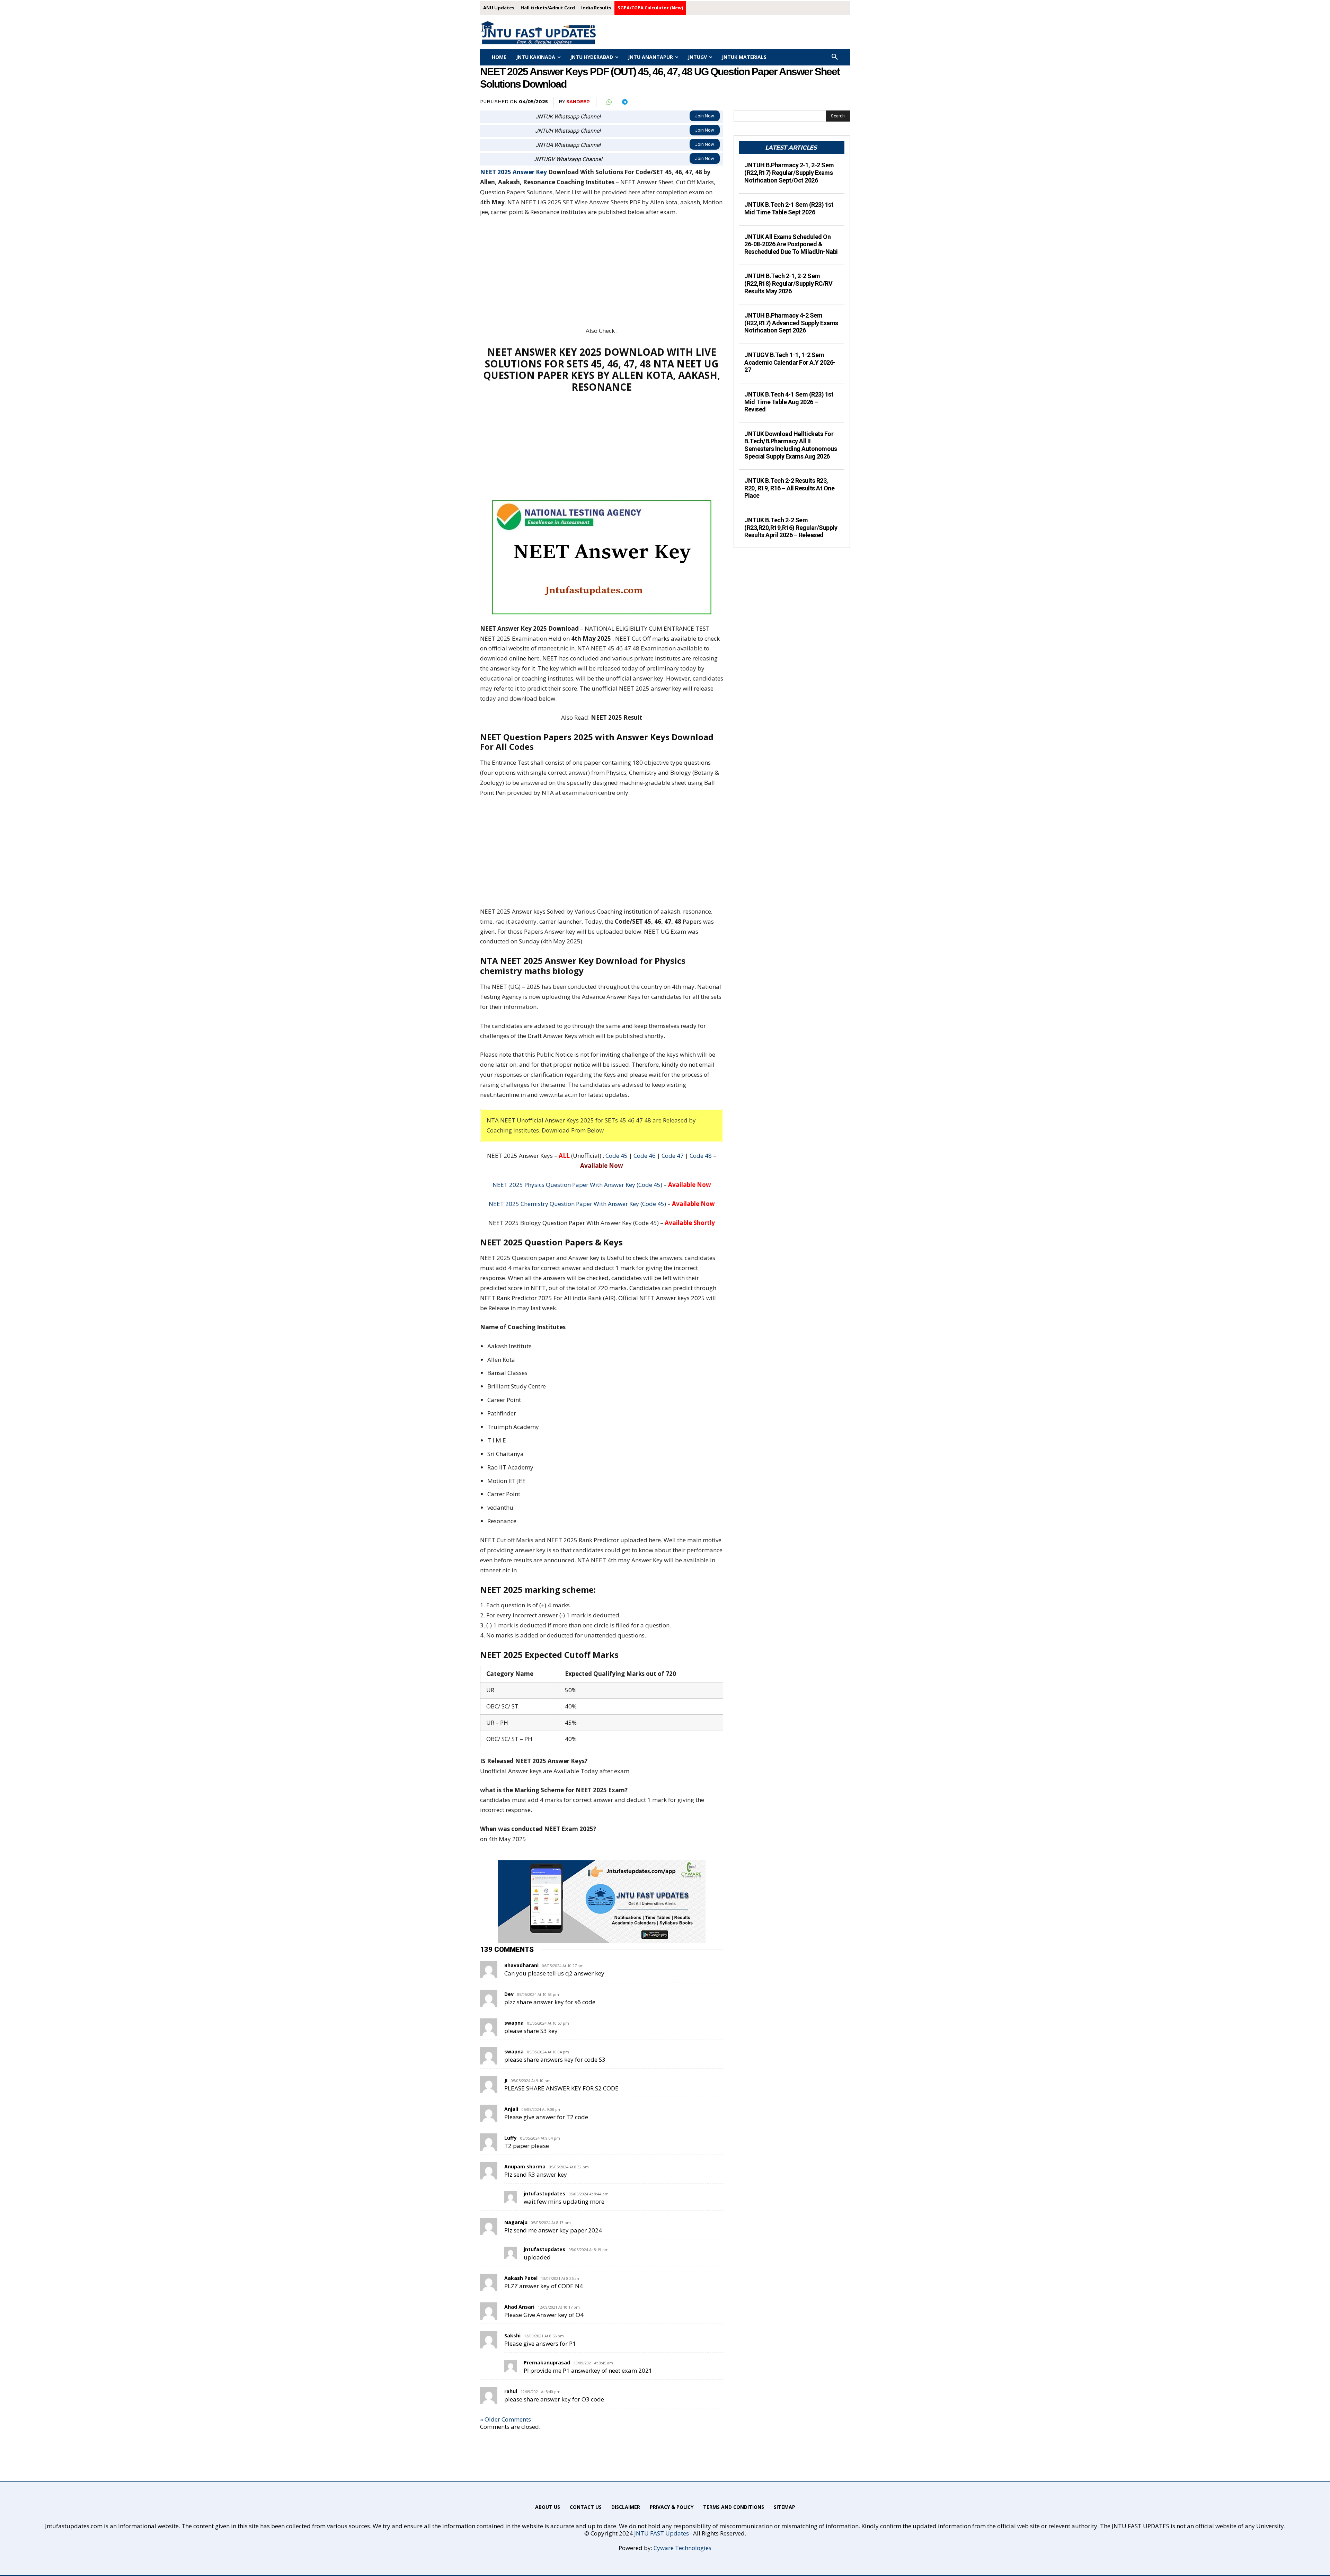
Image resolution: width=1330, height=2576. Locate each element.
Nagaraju (516, 2222)
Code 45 (617, 1156)
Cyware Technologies (682, 2548)
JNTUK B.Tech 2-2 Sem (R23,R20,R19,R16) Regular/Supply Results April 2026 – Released (791, 527)
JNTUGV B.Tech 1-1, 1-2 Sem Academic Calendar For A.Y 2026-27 (790, 362)
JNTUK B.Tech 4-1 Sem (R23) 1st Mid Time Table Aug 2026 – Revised (789, 402)
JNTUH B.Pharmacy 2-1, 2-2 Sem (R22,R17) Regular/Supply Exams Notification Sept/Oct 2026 (789, 172)
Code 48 (701, 1156)
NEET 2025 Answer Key (513, 172)
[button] (835, 57)
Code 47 (673, 1156)
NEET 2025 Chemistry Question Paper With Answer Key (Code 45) (577, 1204)
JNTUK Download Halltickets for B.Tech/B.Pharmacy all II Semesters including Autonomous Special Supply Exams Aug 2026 (791, 445)
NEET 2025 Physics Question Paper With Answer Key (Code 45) (577, 1185)
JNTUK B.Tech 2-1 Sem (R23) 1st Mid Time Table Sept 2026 (789, 208)
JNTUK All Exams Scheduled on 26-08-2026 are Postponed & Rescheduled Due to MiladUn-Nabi (791, 244)
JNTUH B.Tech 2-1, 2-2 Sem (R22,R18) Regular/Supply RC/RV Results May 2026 (788, 283)
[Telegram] (624, 102)
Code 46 (645, 1156)
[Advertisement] (602, 275)
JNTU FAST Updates (662, 2533)
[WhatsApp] (609, 102)
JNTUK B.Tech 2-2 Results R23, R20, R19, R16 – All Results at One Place (789, 488)
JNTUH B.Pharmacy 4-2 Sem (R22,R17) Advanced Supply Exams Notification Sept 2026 (791, 323)
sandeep (578, 101)
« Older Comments (506, 2419)
